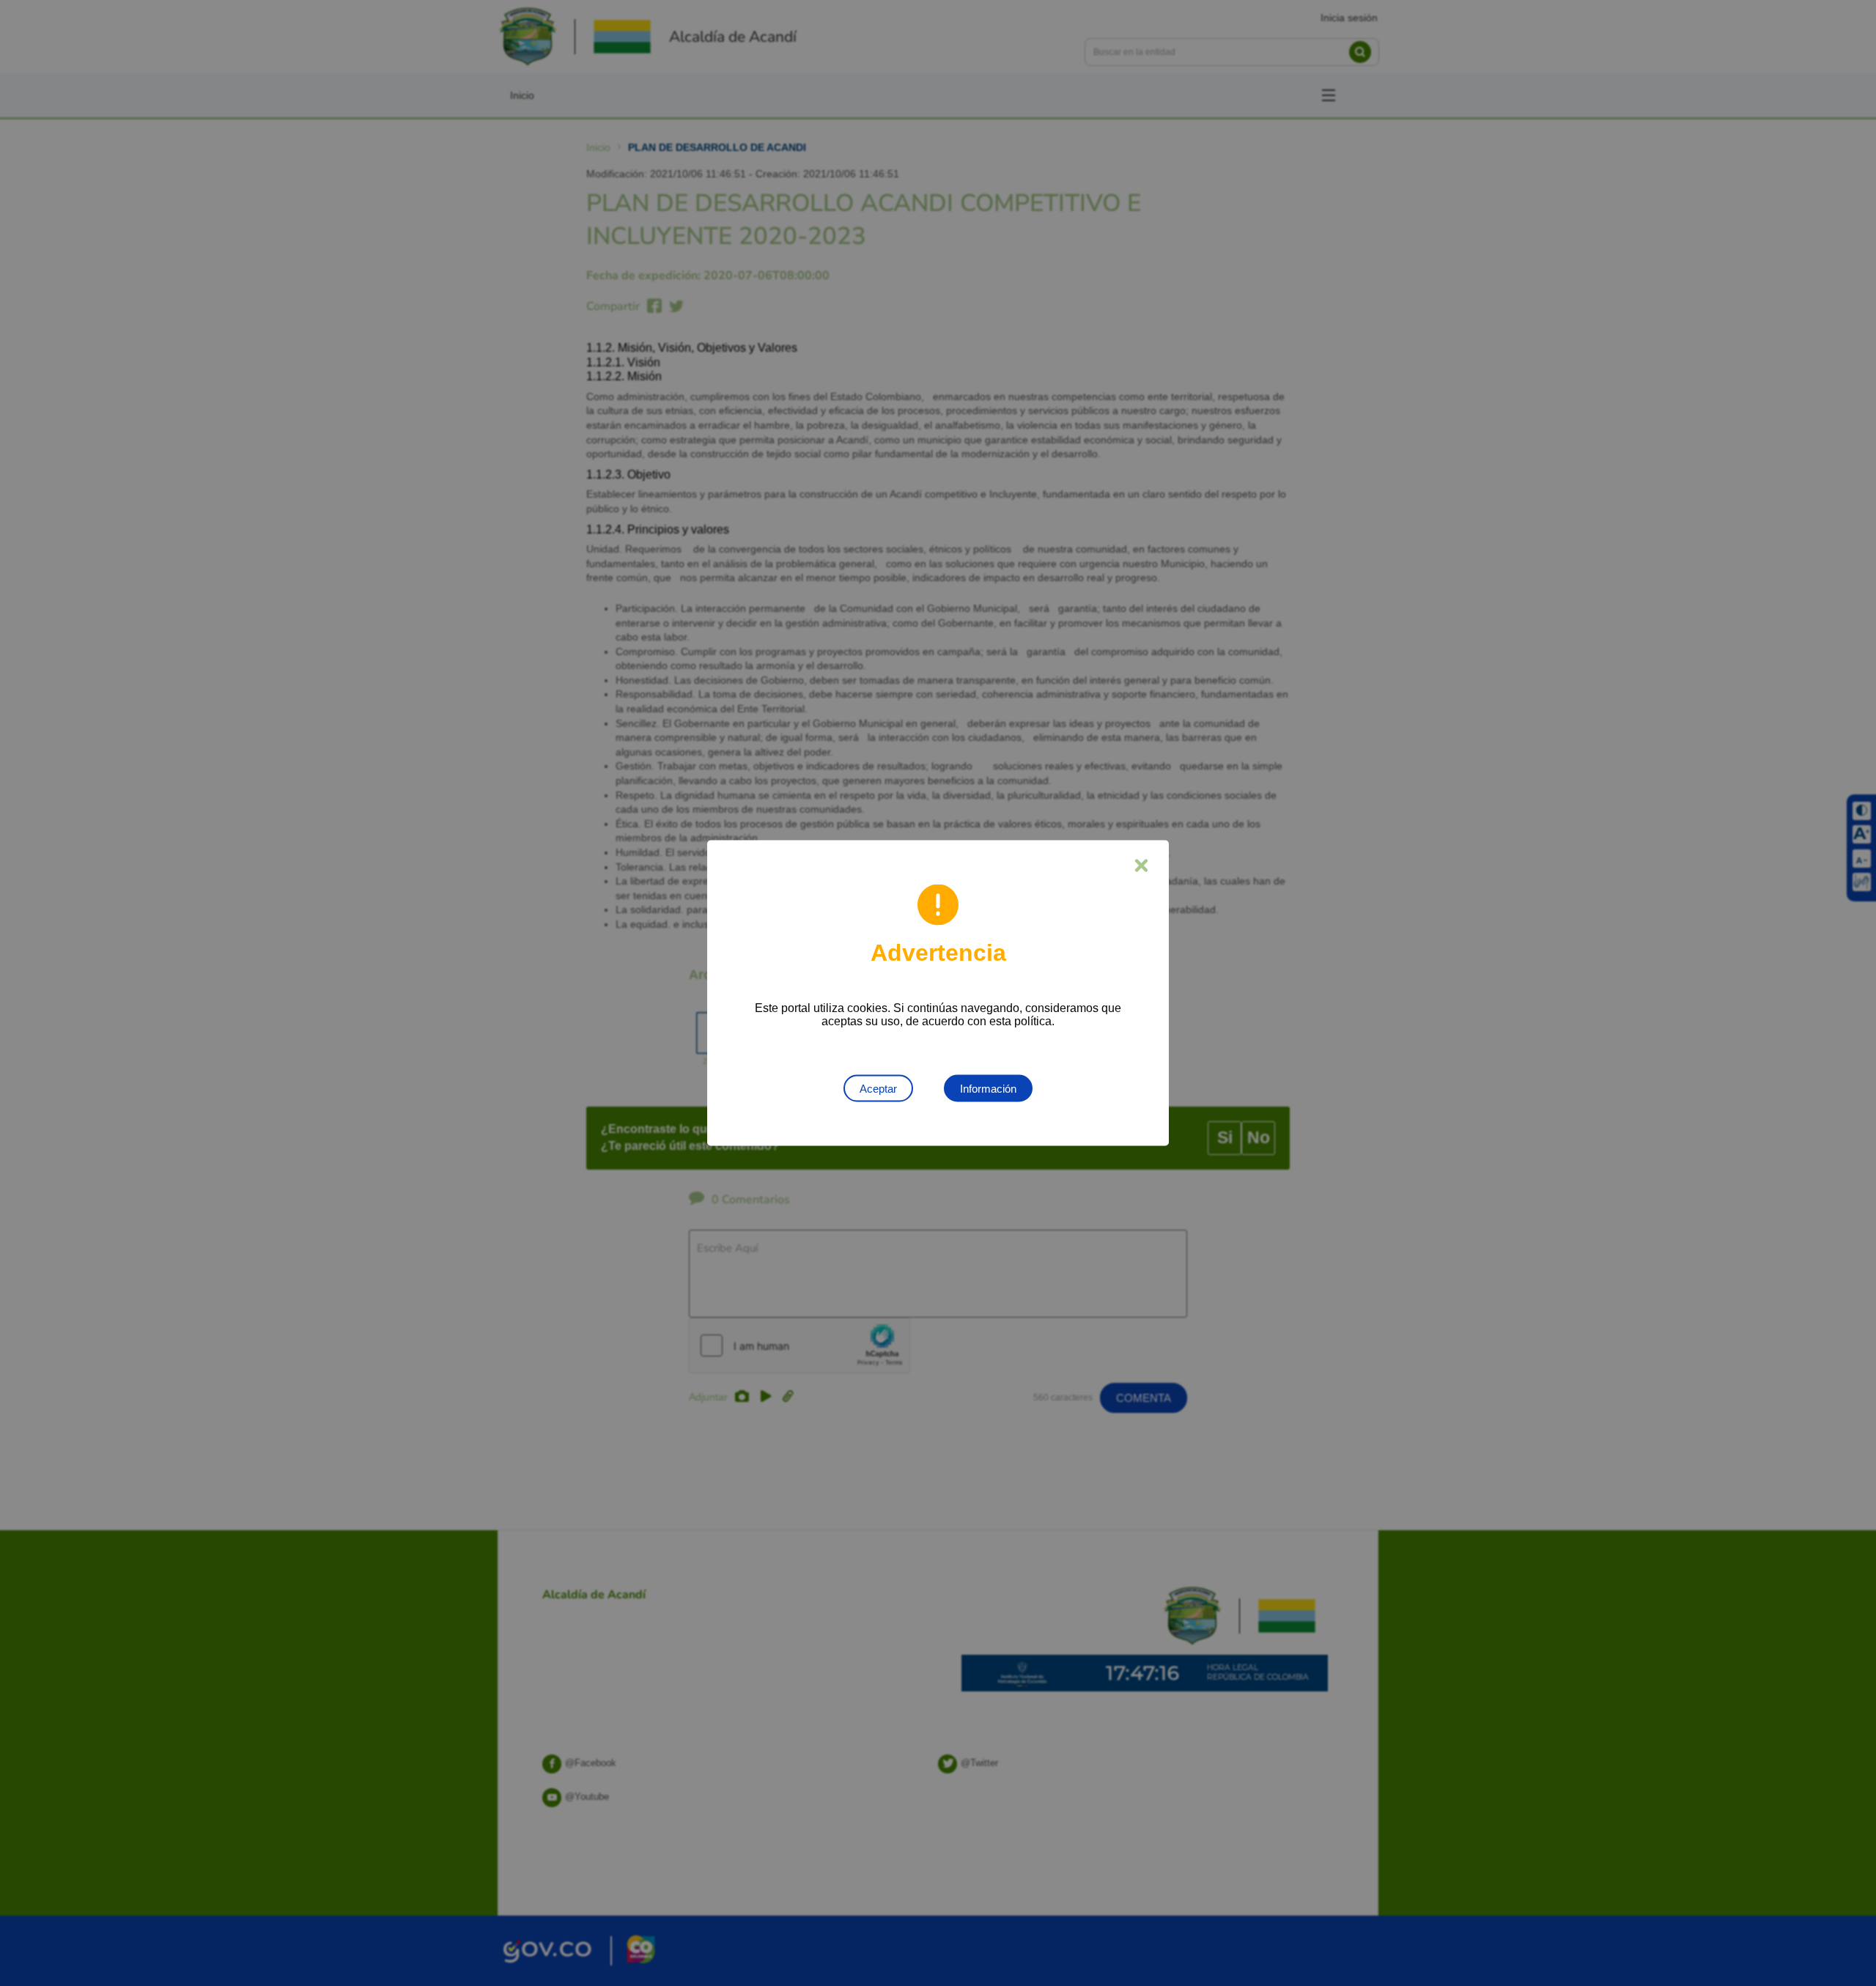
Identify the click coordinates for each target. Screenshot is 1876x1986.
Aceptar (878, 1089)
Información (988, 1089)
